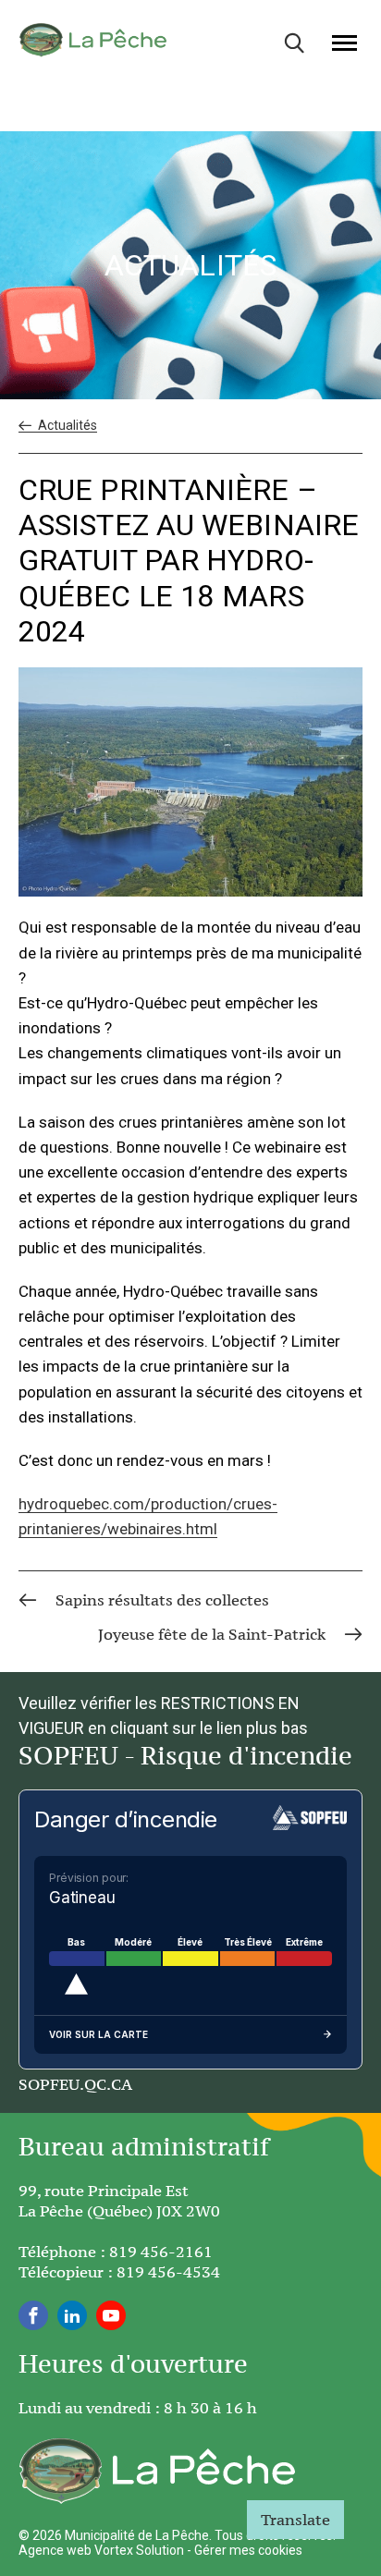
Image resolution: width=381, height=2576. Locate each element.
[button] (344, 43)
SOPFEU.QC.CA (75, 2084)
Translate (295, 2520)
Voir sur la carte (98, 2034)
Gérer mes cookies (248, 2550)
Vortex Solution (139, 2550)
